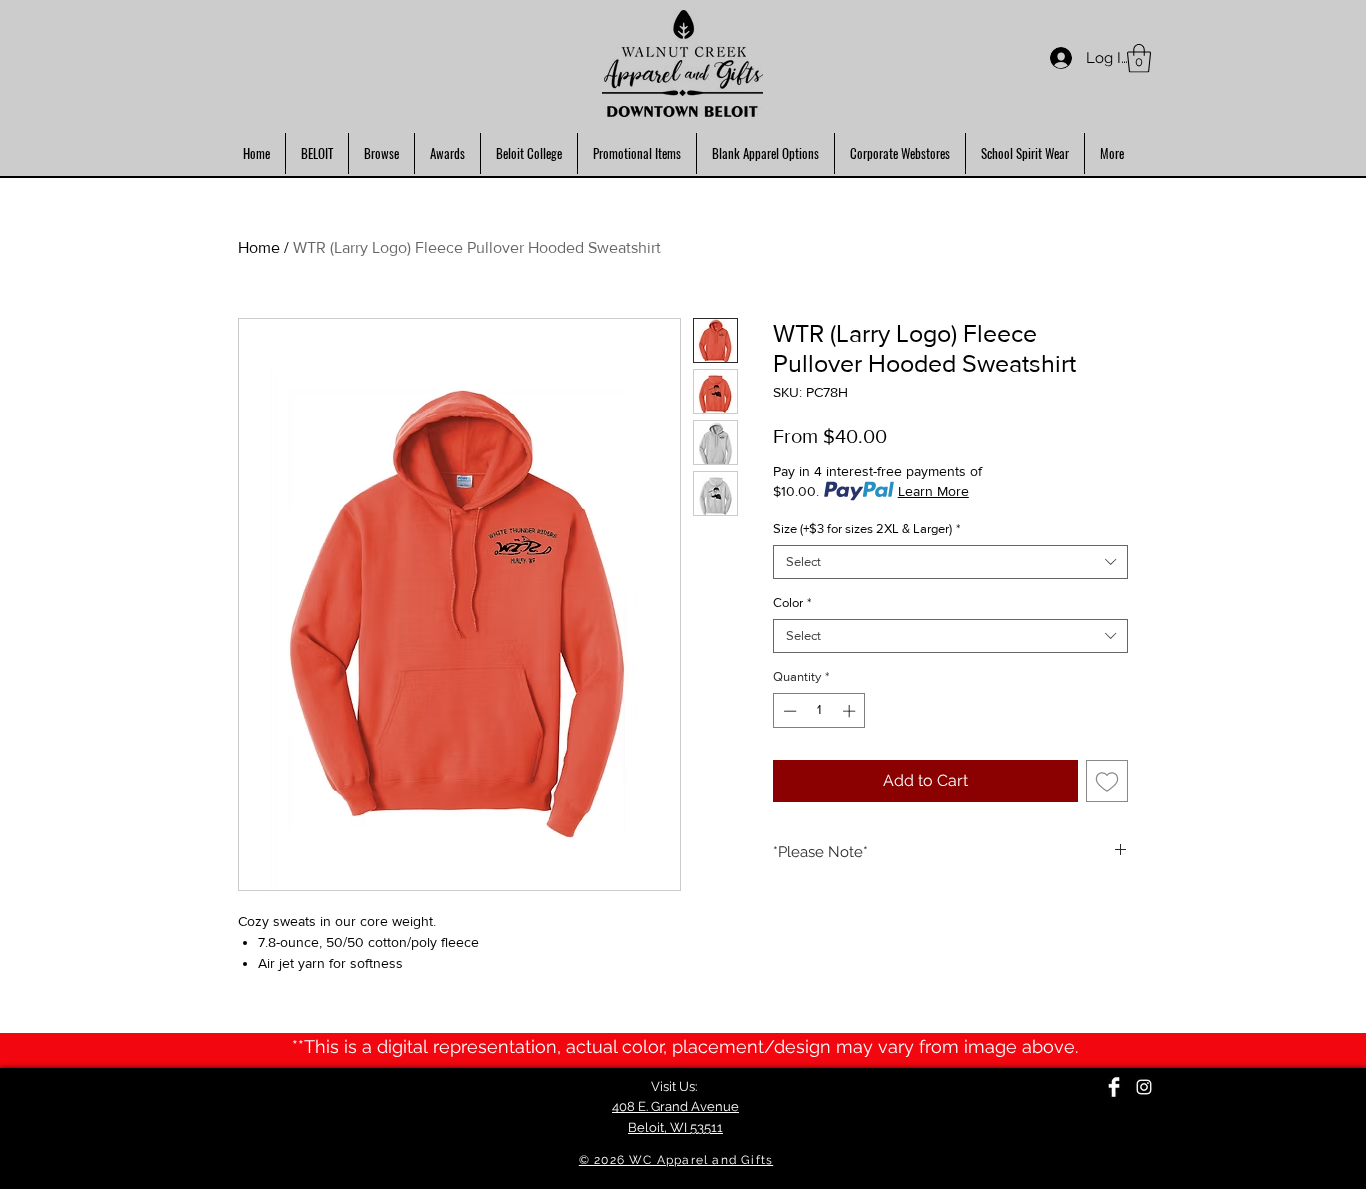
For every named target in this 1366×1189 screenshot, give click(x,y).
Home (259, 247)
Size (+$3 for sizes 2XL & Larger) (866, 528)
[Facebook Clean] (1114, 1087)
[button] (1139, 58)
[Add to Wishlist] (1107, 781)
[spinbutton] (819, 711)
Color (792, 602)
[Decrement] (788, 711)
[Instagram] (1144, 1087)
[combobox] (950, 562)
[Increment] (851, 711)
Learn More (933, 491)
